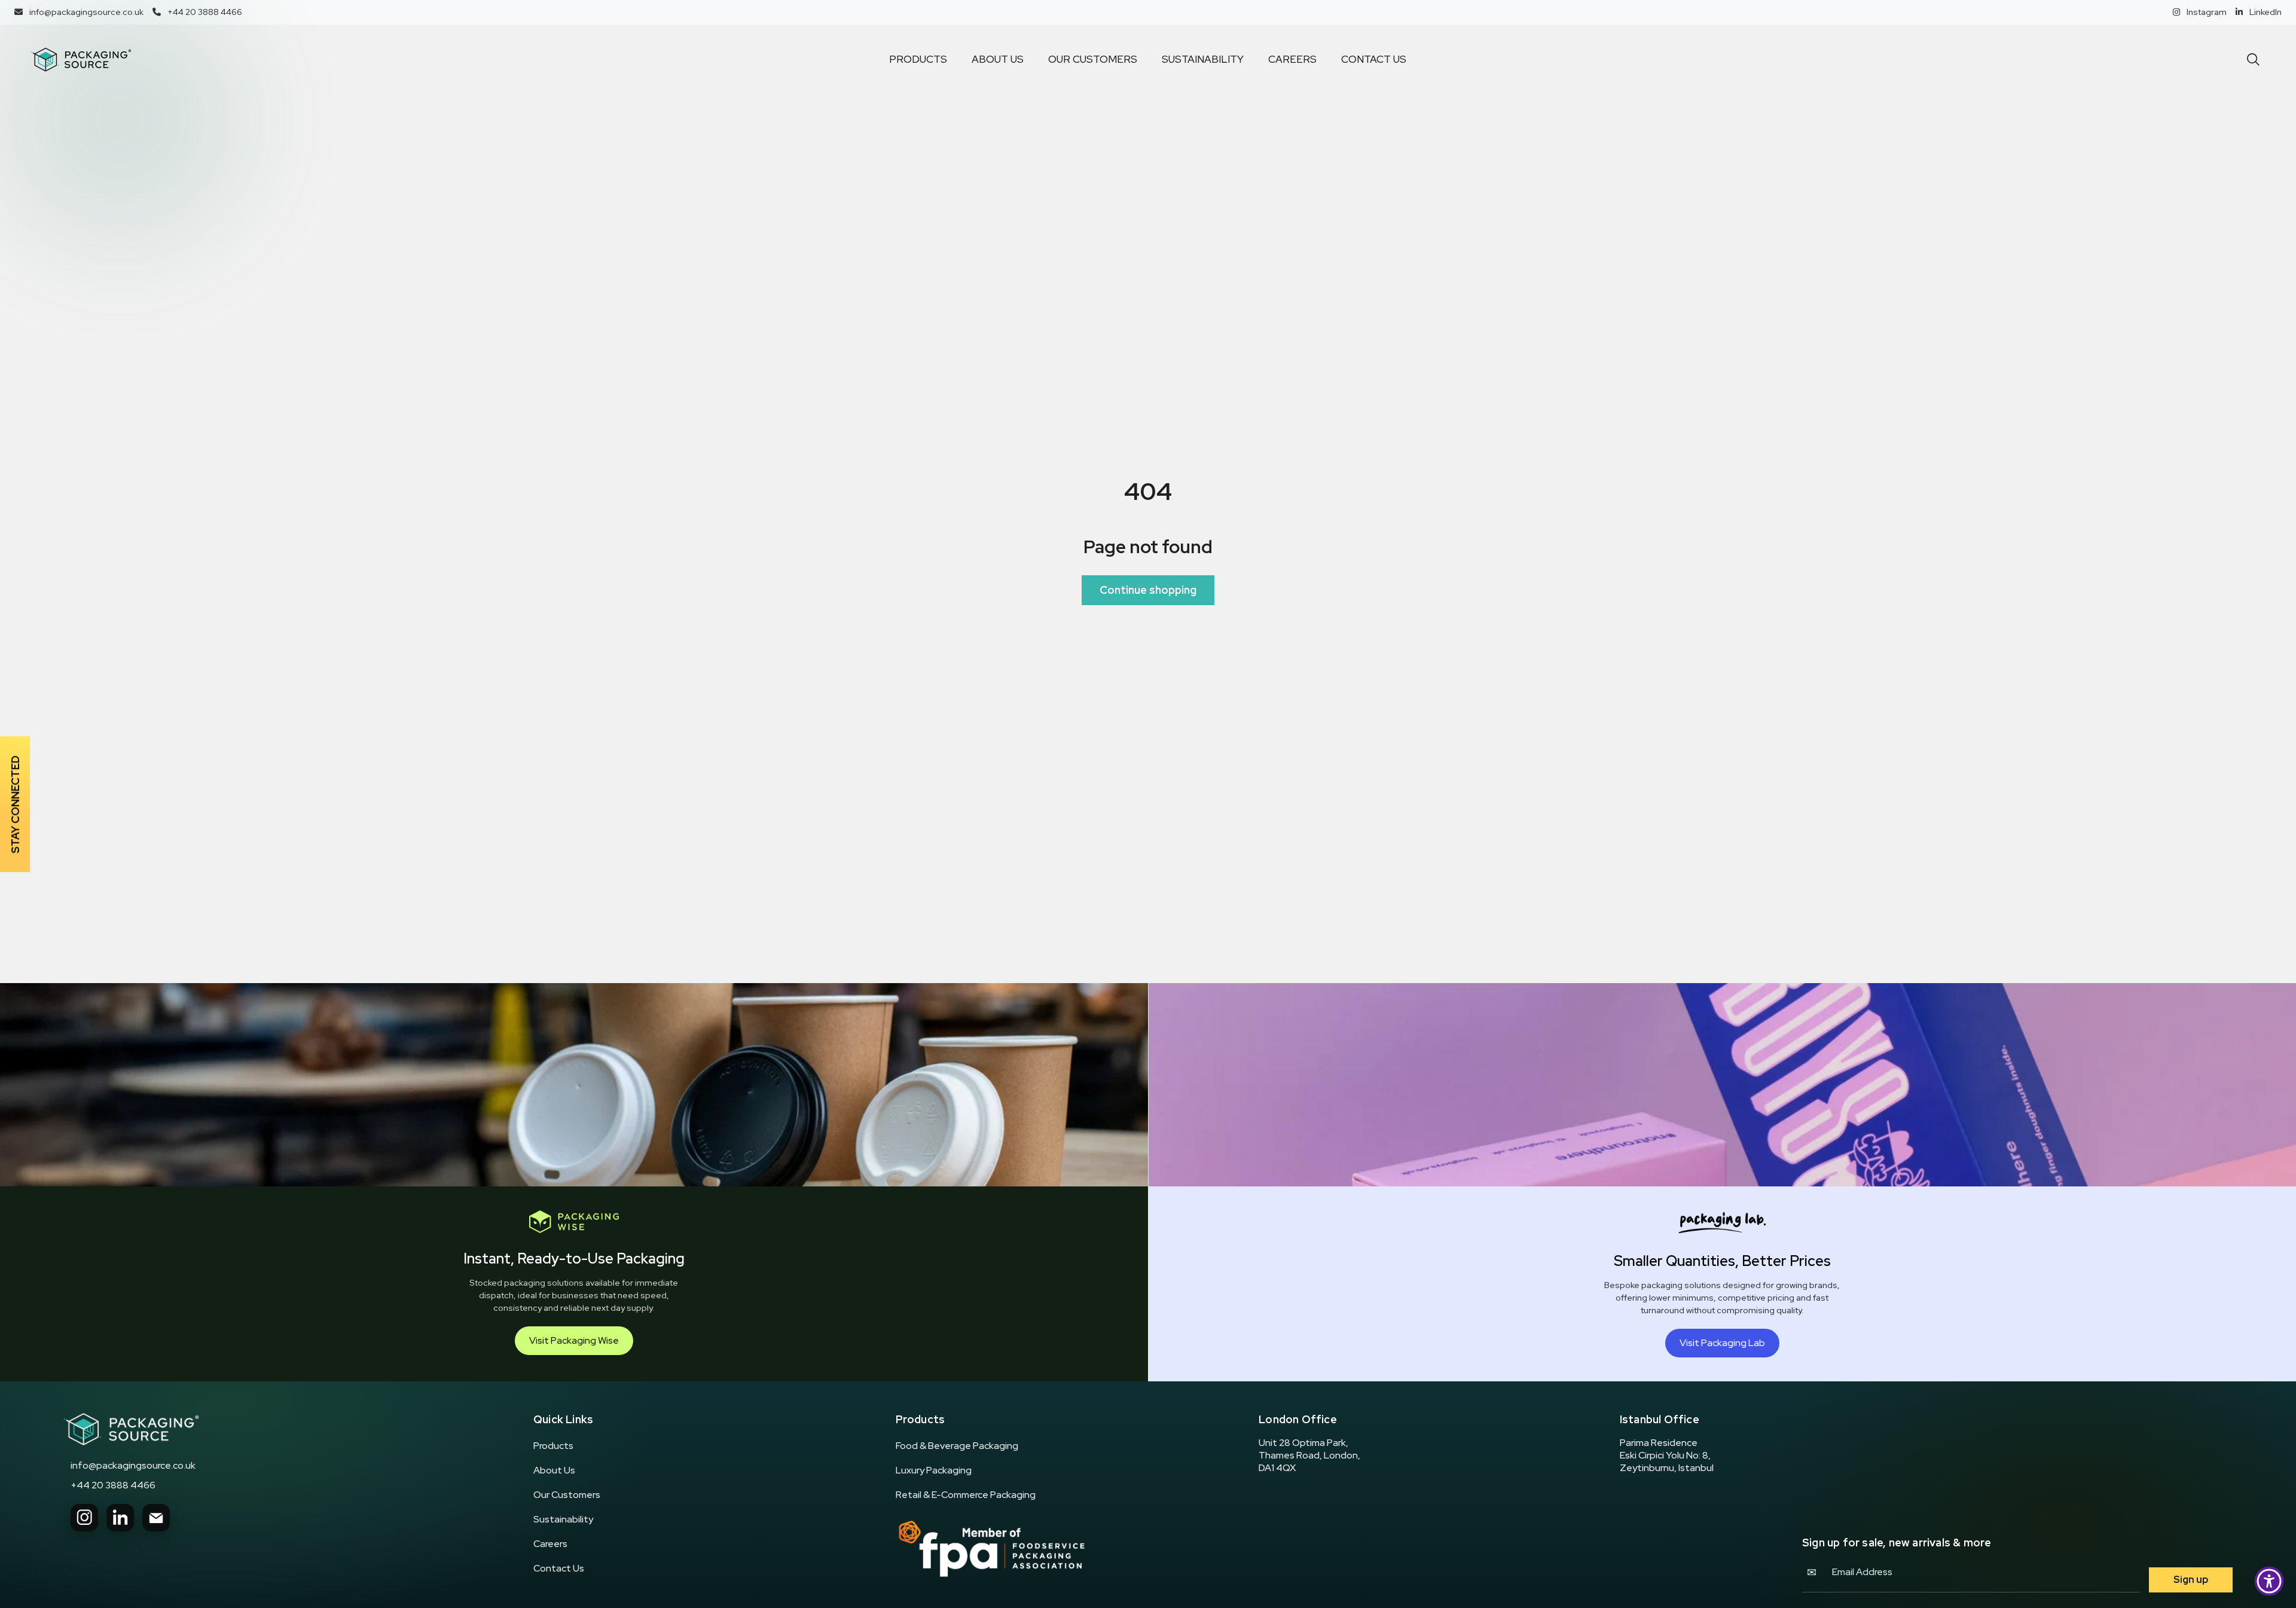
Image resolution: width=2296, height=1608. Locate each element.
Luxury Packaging (934, 1470)
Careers (550, 1544)
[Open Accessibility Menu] (2269, 1581)
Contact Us (559, 1569)
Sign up (2191, 1580)
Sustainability (563, 1519)
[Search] (2253, 60)
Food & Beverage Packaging (957, 1446)
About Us (554, 1470)
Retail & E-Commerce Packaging (966, 1495)
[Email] (156, 1518)
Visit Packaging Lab (1722, 1343)
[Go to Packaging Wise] (131, 1429)
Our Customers (567, 1495)
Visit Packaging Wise (574, 1340)
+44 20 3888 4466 (113, 1485)
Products (553, 1446)
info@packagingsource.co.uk (133, 1466)
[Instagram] (84, 1518)
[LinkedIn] (120, 1518)
